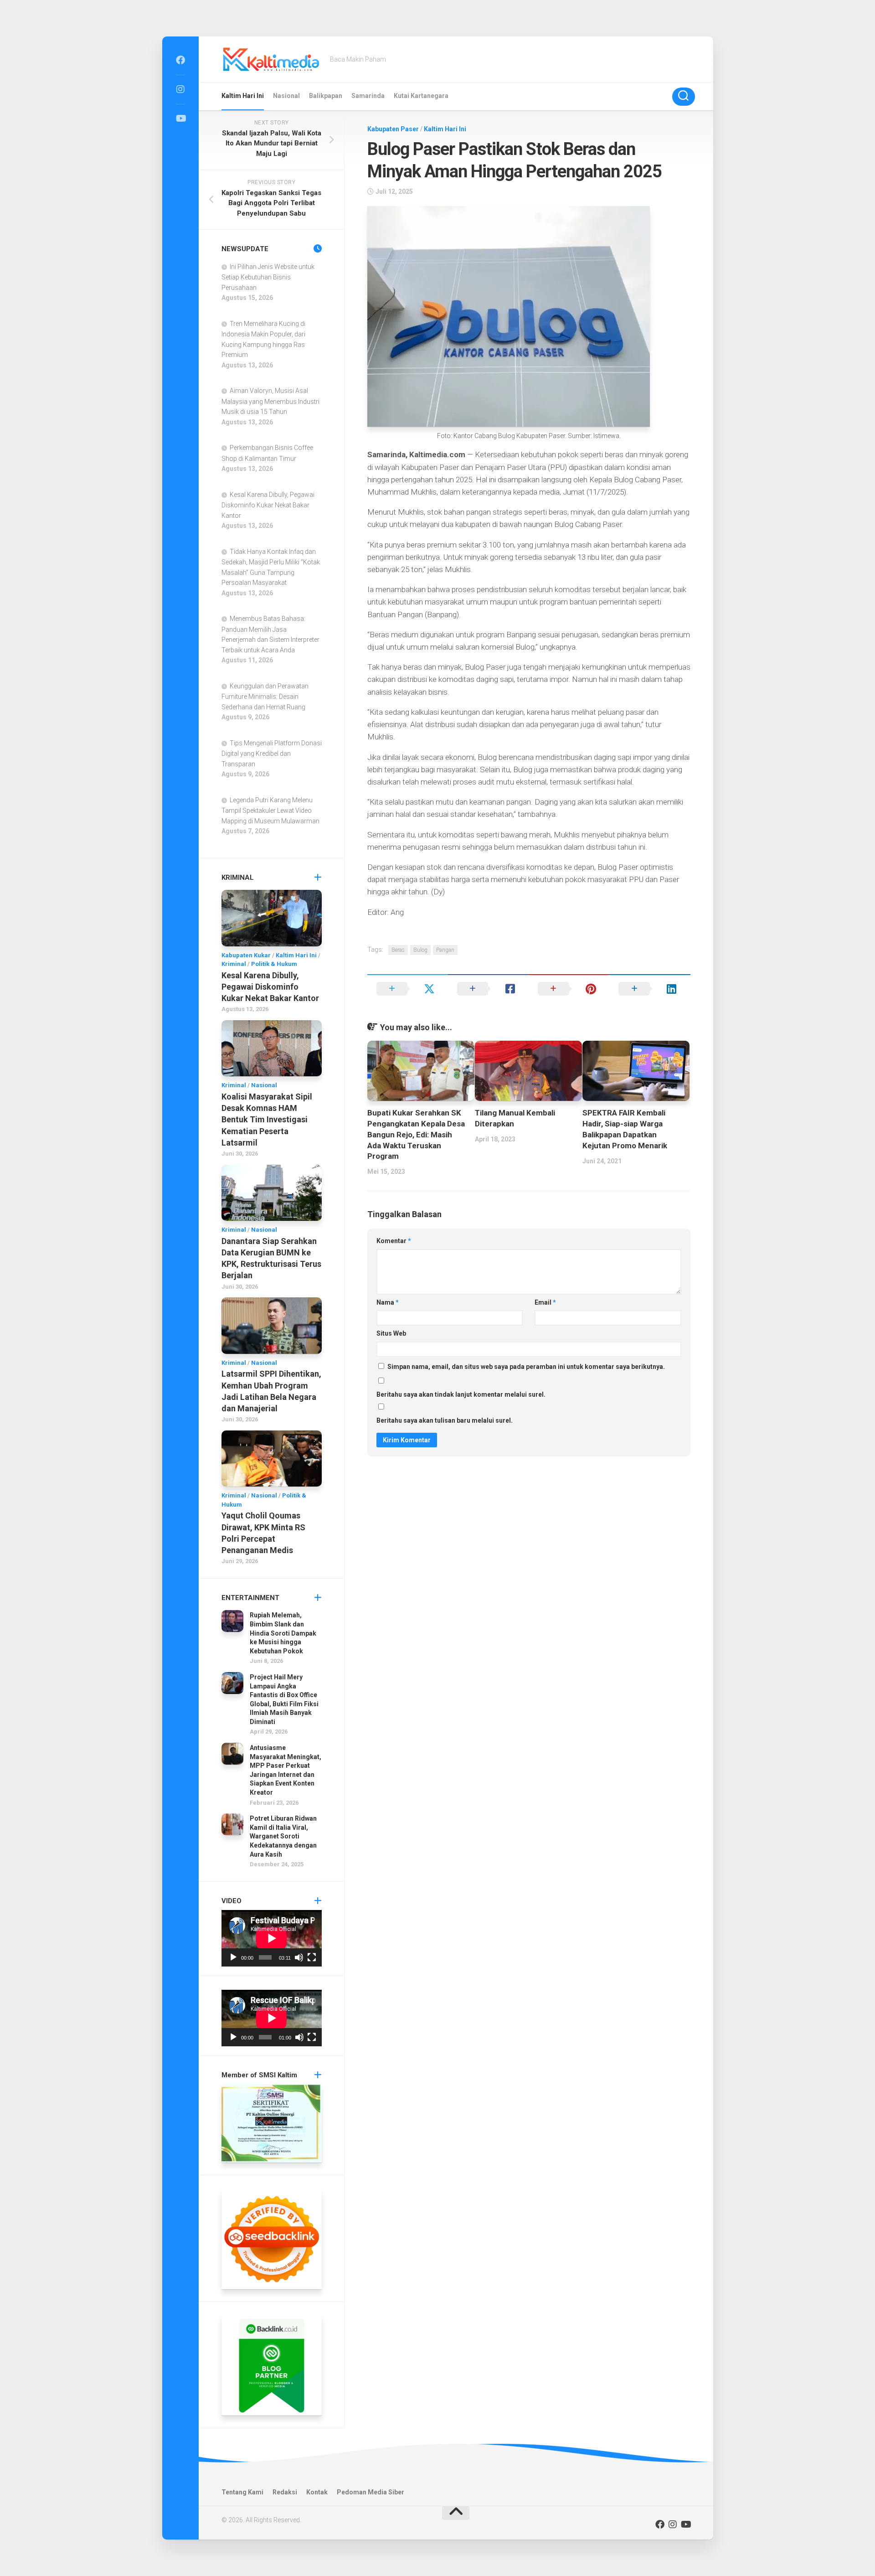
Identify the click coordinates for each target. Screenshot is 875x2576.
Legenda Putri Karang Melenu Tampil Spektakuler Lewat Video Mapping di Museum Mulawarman (270, 810)
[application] (272, 1938)
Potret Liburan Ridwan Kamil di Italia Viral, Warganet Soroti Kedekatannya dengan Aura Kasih (283, 1836)
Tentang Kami (242, 2492)
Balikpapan (326, 96)
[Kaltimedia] (180, 60)
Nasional (286, 96)
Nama (388, 1302)
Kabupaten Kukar (246, 955)
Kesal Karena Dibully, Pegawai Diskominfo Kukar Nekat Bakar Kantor (268, 505)
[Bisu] (299, 1957)
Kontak (317, 2492)
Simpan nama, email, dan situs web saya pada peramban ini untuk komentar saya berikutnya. (526, 1367)
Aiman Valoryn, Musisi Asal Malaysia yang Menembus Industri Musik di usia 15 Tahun (270, 401)
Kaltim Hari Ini (243, 96)
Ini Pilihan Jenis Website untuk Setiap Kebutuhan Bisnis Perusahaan (268, 277)
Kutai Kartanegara (421, 96)
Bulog (420, 950)
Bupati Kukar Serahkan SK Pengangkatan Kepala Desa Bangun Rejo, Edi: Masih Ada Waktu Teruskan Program (416, 1134)
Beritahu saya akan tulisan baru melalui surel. (445, 1420)
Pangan (445, 950)
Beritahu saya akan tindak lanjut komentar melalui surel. (461, 1394)
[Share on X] (408, 989)
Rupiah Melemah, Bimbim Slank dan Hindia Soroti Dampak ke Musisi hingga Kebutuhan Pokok (283, 1633)
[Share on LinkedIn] (650, 989)
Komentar (394, 1241)
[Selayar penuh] (312, 1957)
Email (545, 1302)
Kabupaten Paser (393, 129)
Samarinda (368, 96)
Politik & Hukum (274, 964)
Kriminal (234, 964)
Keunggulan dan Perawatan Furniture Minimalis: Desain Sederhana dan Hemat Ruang (265, 697)
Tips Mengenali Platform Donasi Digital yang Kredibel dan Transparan (272, 754)
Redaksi (285, 2492)
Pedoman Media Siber (371, 2492)
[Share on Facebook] (488, 989)
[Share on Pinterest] (569, 989)
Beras (398, 950)
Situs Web (391, 1333)
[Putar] (233, 1957)
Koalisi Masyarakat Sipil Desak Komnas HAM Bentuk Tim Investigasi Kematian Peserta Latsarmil (267, 1120)
